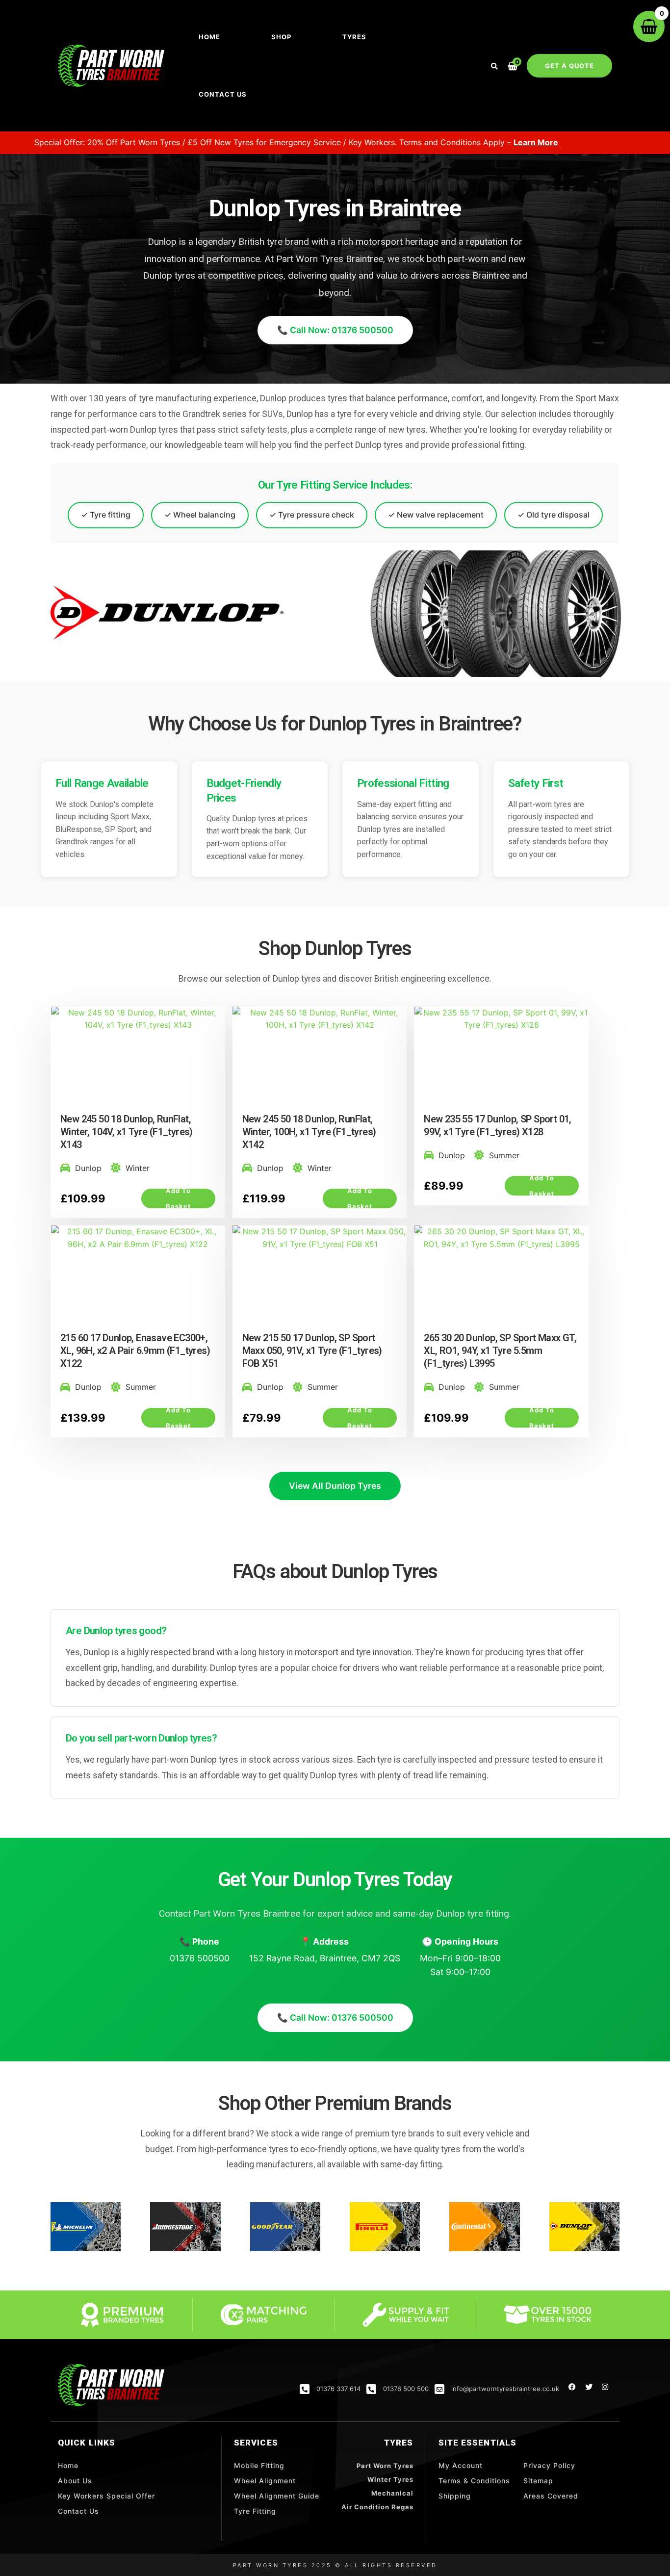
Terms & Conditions (474, 2481)
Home (209, 37)
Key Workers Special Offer (106, 2496)
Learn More (449, 142)
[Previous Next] (138, 1062)
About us (75, 2481)
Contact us (223, 94)
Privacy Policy (549, 2465)
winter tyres (390, 2479)
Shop (281, 37)
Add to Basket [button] (178, 1198)
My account (461, 2465)
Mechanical (392, 2493)
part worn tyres (385, 2466)
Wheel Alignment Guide (277, 2496)
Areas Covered (551, 2496)
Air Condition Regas (377, 2507)
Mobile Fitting (259, 2465)
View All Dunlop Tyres (335, 1486)
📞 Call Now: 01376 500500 (335, 330)
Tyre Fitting (255, 2511)
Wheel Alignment (265, 2481)
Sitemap (538, 2481)
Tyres (354, 37)
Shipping (455, 2496)
